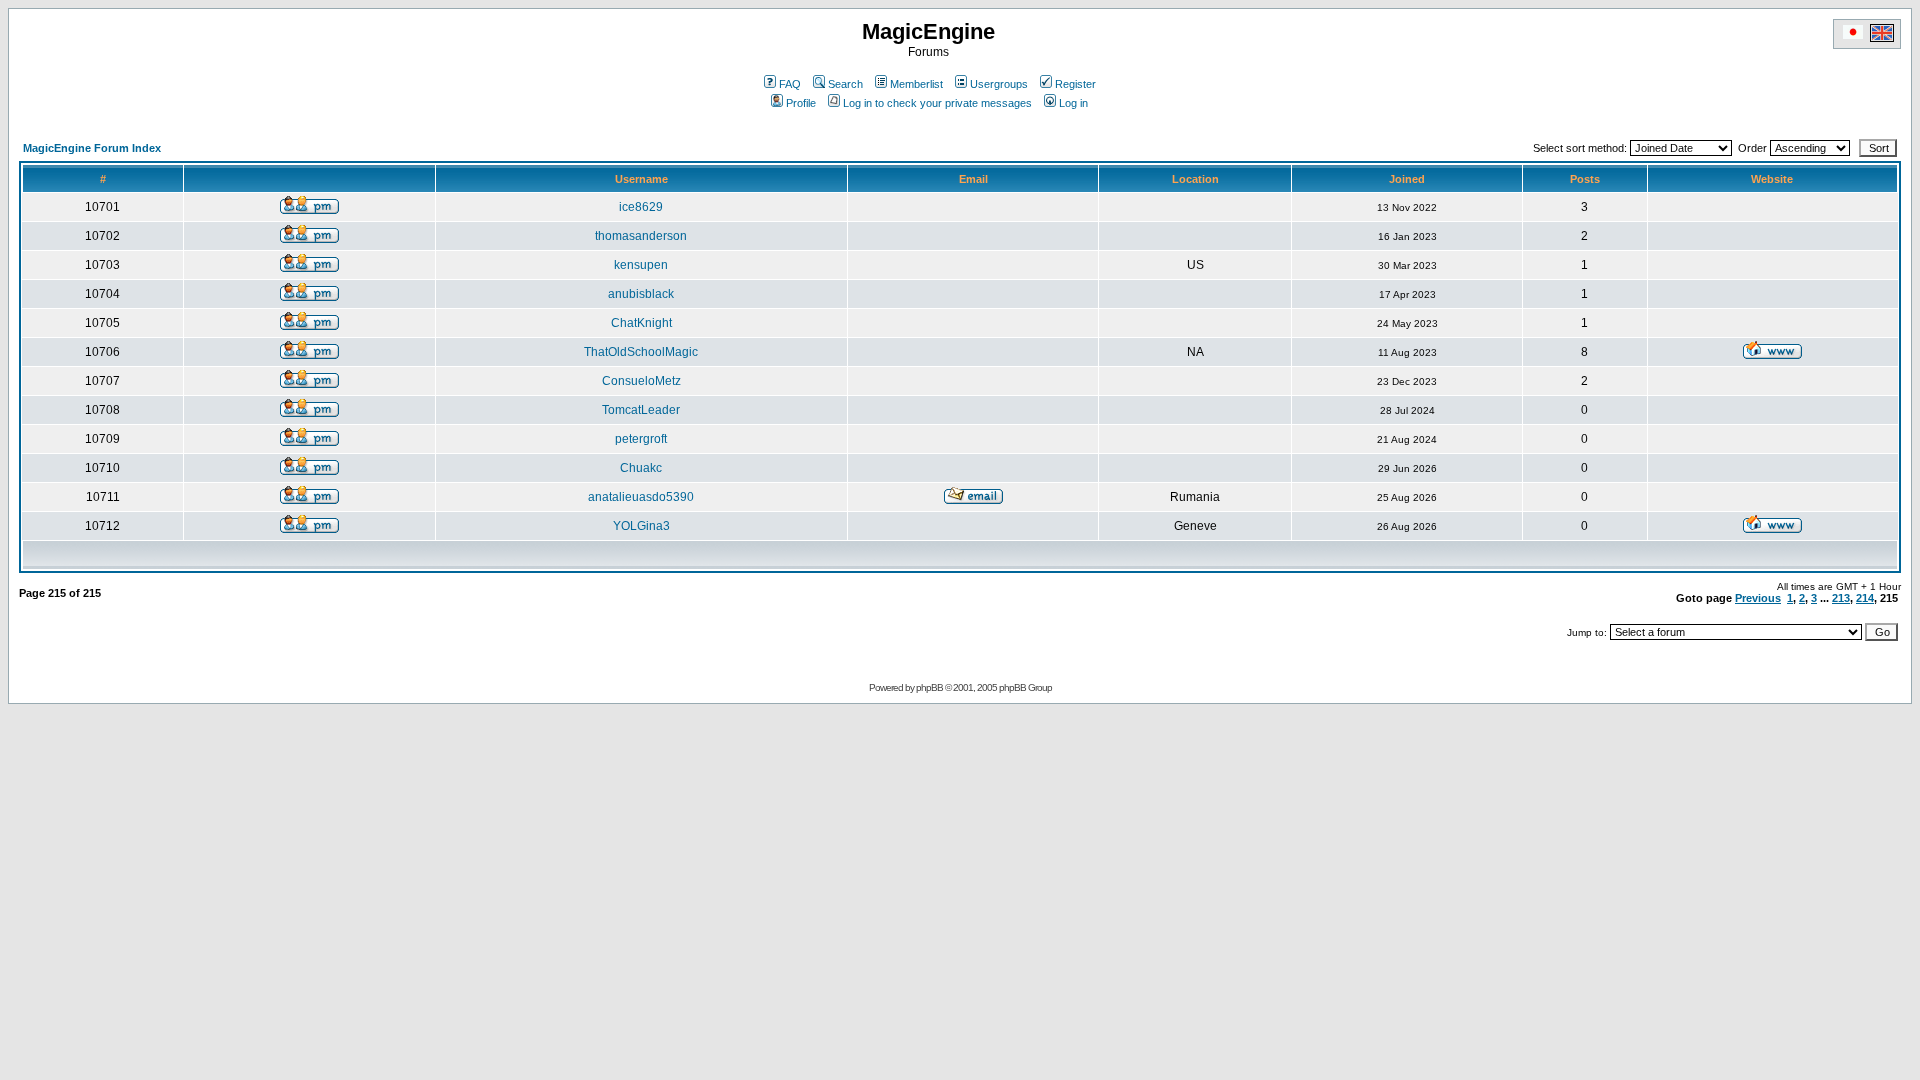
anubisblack (641, 294)
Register (1075, 84)
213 (1841, 598)
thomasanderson (641, 236)
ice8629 (641, 207)
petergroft (641, 439)
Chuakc (641, 468)
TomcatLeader (641, 410)
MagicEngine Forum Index (92, 148)
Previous (1758, 598)
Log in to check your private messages (937, 103)
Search (845, 84)
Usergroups (999, 84)
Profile (801, 103)
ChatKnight (641, 323)
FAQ (790, 84)
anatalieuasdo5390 (641, 497)
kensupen (641, 265)
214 (1865, 598)
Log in (1073, 103)
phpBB (929, 687)
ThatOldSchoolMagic (641, 352)
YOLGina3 (641, 526)
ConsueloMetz (641, 381)
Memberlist (916, 84)
